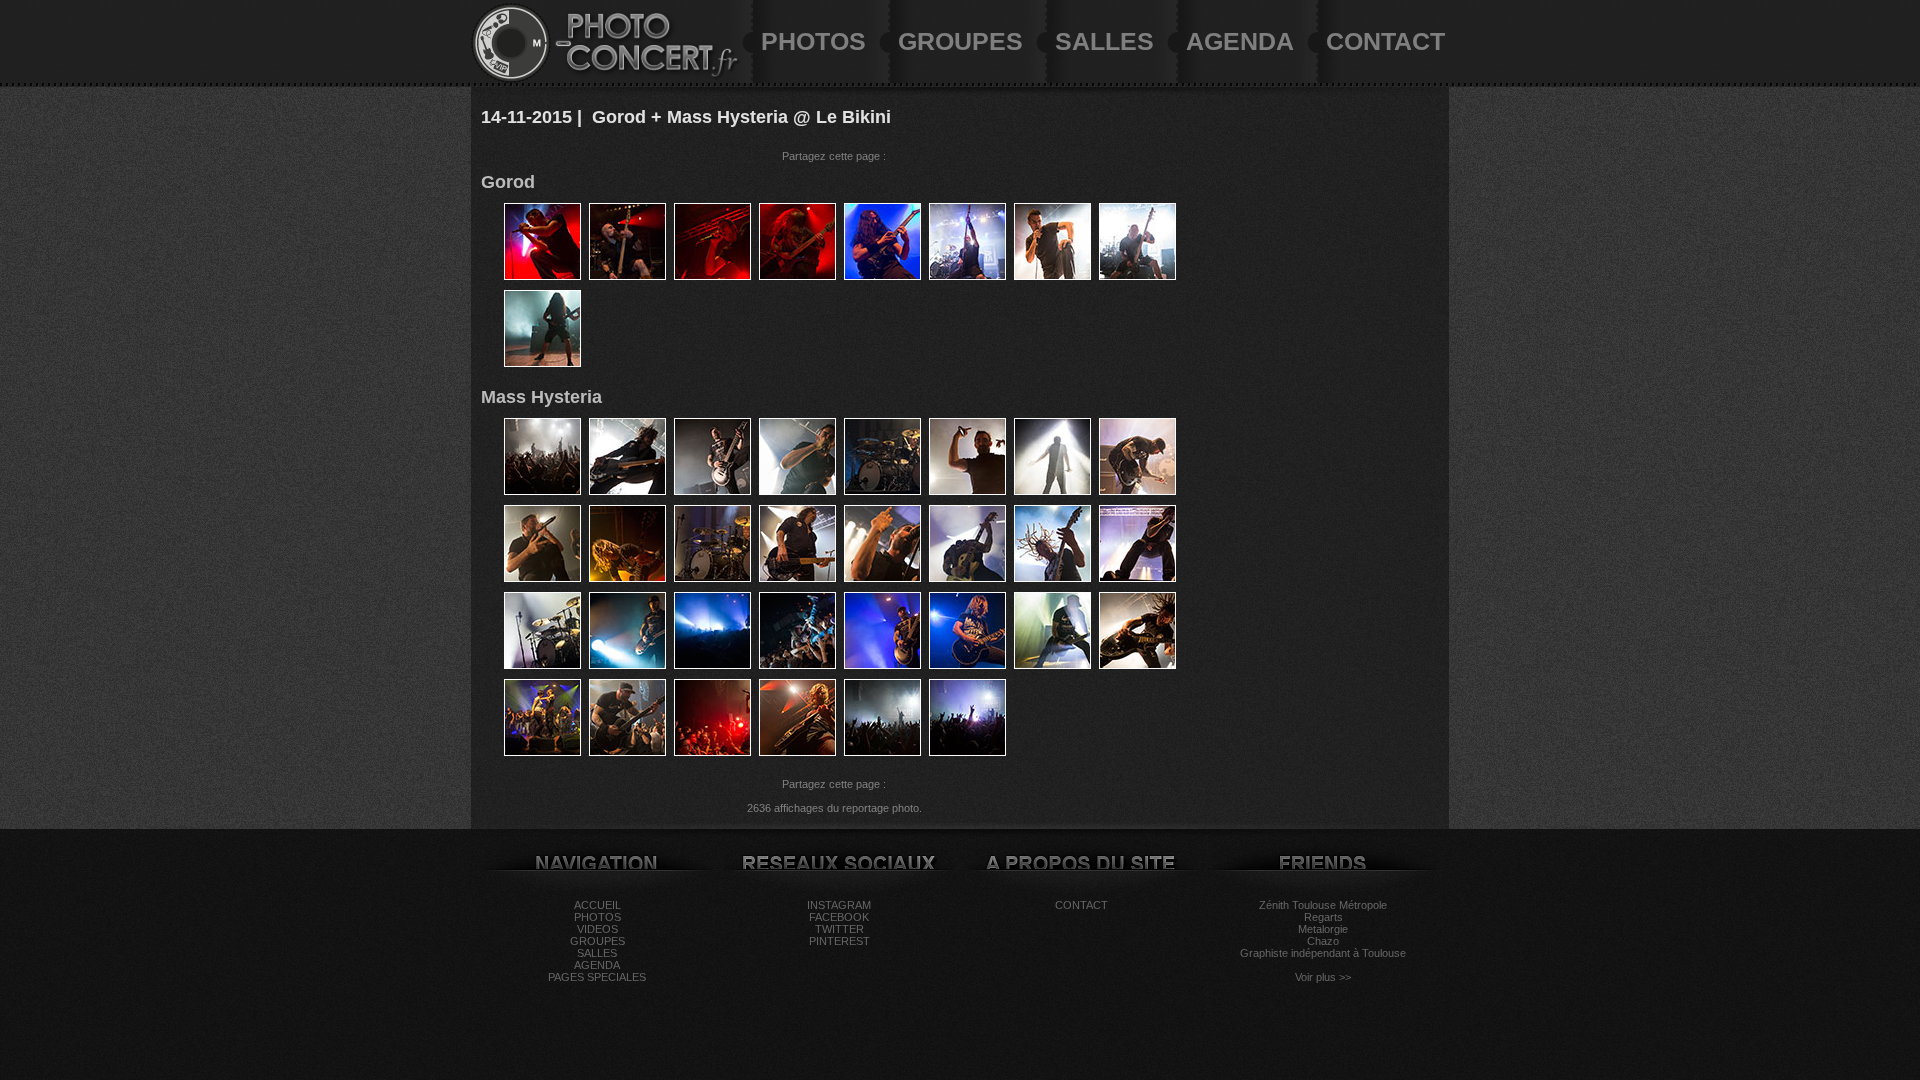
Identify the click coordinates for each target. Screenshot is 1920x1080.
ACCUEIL (597, 905)
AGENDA (1240, 41)
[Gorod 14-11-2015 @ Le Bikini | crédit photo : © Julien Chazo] (542, 276)
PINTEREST (839, 941)
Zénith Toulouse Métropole (1323, 905)
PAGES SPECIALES (597, 977)
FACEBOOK (839, 917)
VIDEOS (597, 929)
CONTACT (1385, 41)
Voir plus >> (1323, 977)
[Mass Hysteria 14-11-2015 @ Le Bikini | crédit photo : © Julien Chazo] (542, 491)
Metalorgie (1323, 929)
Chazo (1323, 941)
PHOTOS (813, 41)
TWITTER (839, 929)
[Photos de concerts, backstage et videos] (511, 79)
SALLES (1104, 41)
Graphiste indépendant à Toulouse (1323, 953)
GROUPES (960, 41)
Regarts (1323, 917)
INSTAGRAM (839, 905)
